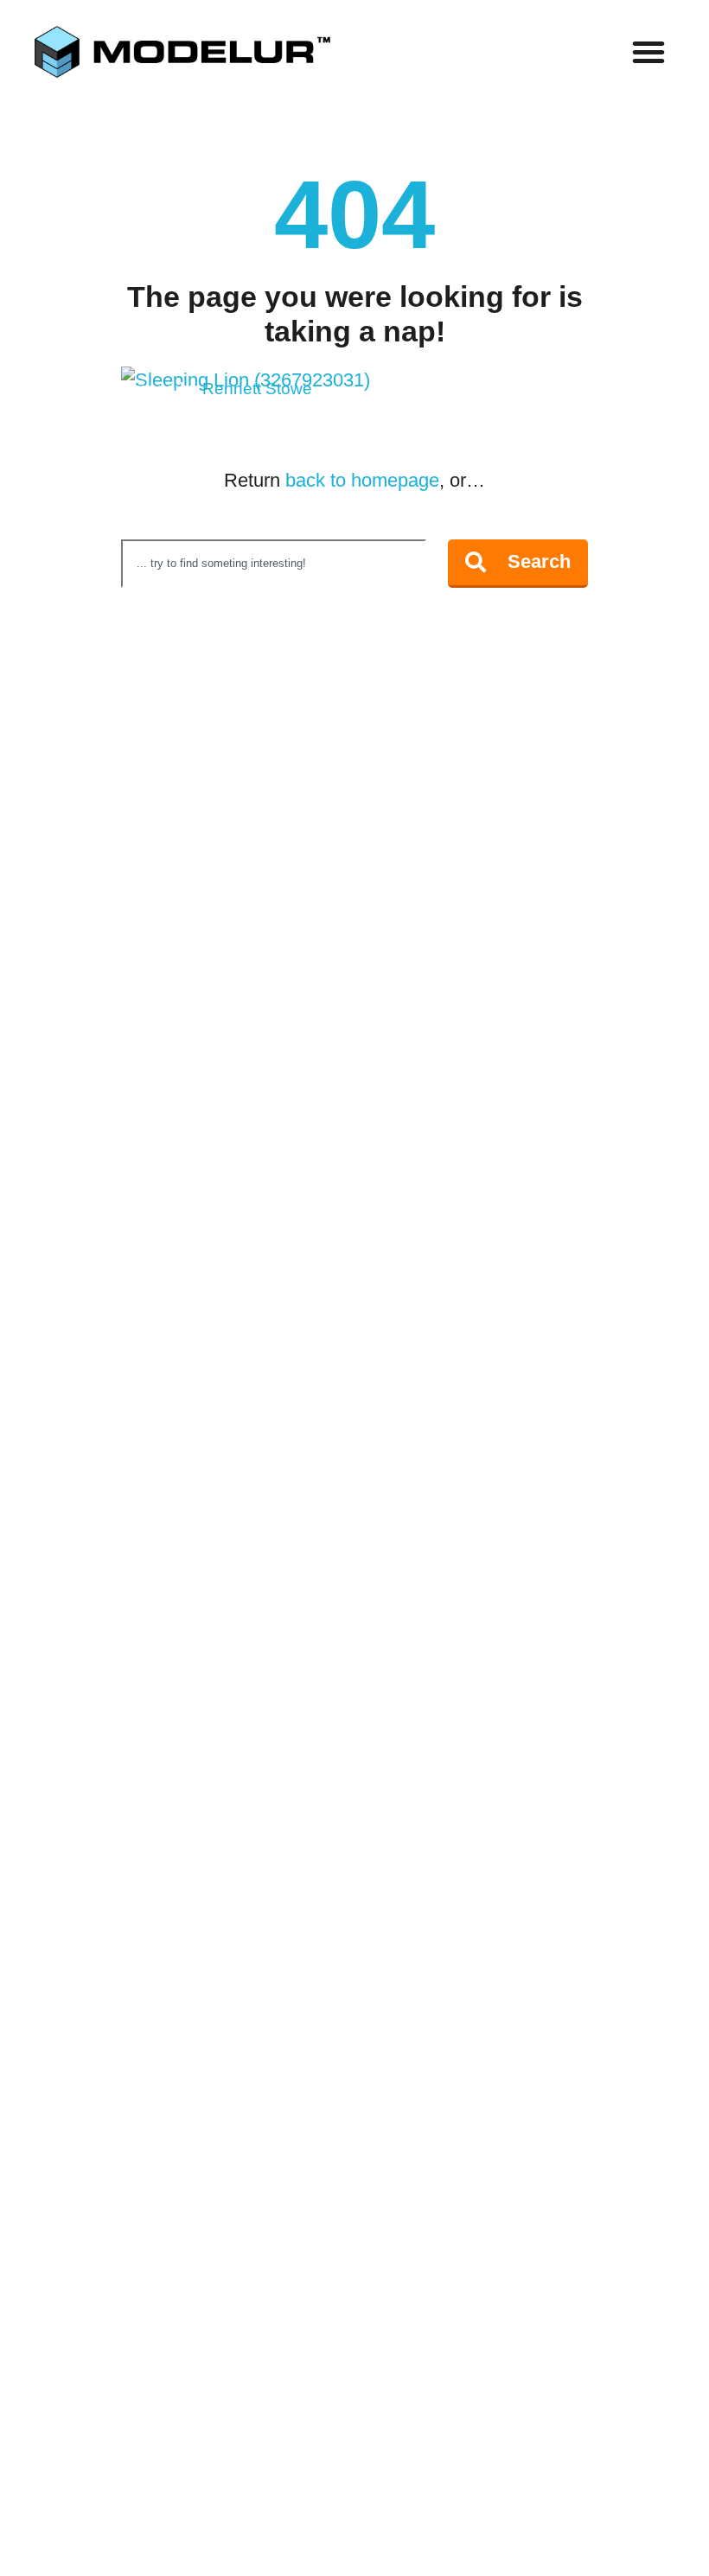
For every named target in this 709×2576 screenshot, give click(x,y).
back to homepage (362, 480)
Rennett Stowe (257, 389)
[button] (648, 52)
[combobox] (274, 564)
